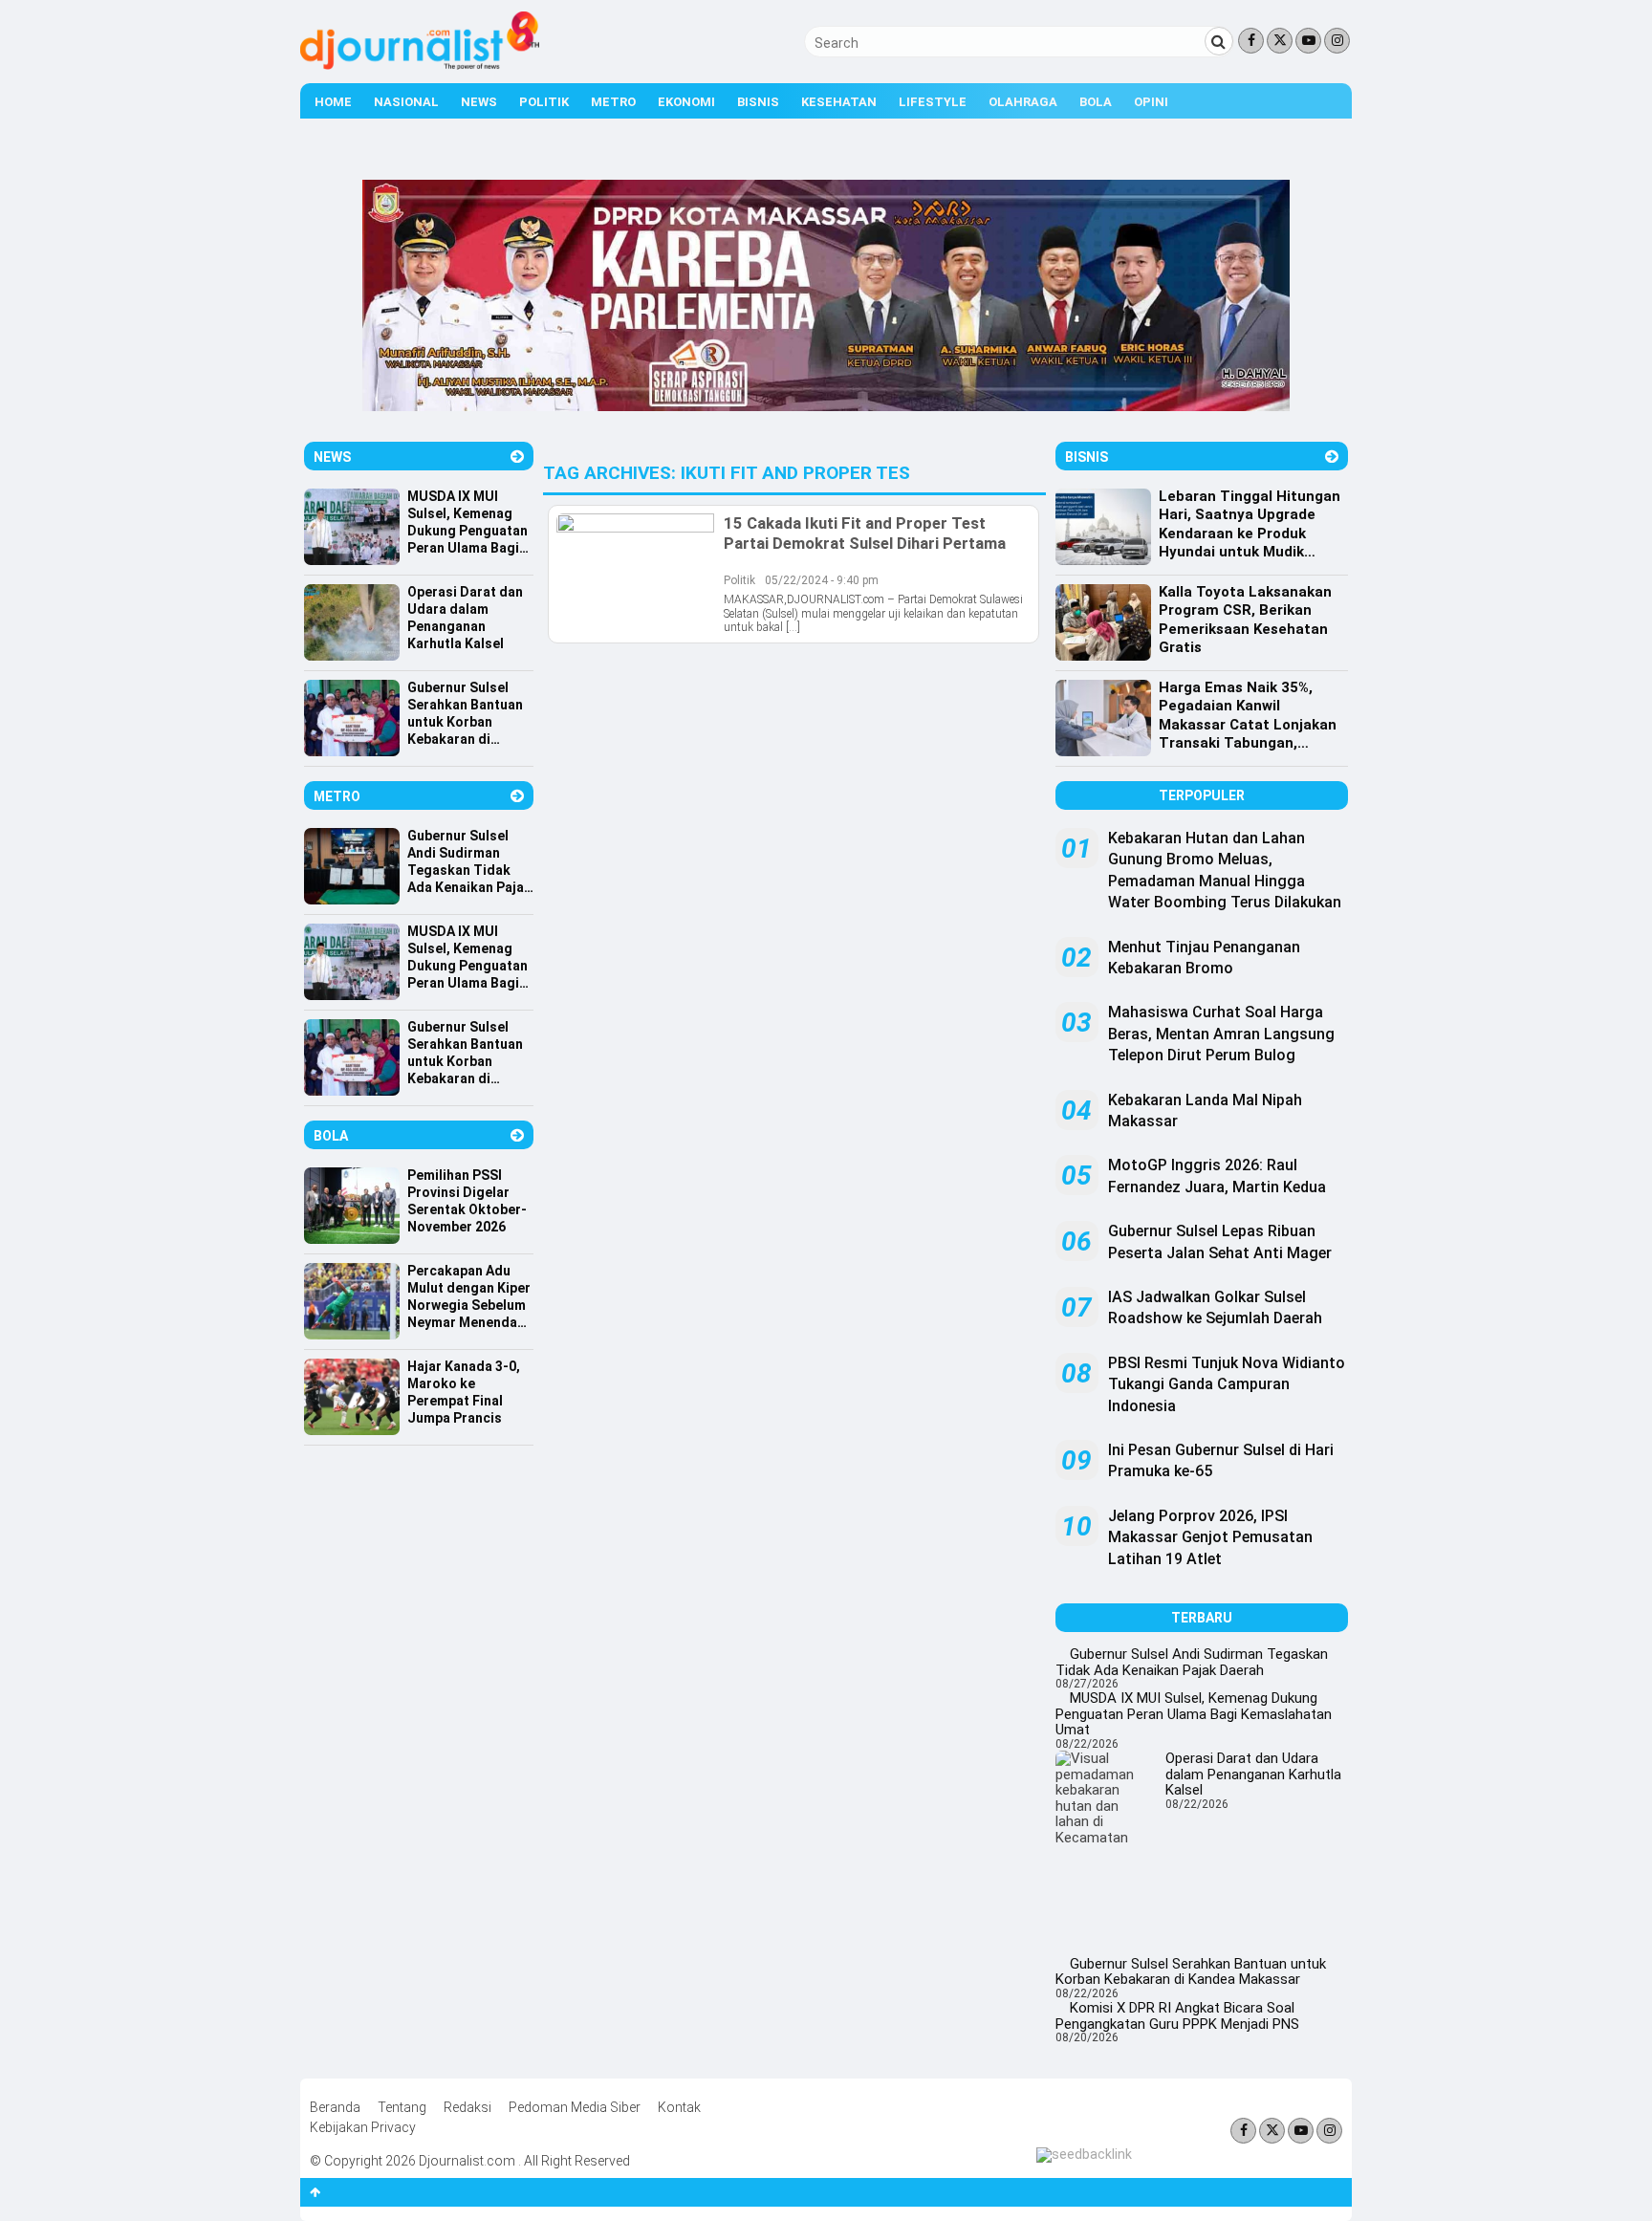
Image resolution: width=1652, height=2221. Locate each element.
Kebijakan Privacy (363, 2127)
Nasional (406, 102)
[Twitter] (1280, 41)
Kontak (679, 2107)
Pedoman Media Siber (575, 2107)
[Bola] (517, 1135)
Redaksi (467, 2107)
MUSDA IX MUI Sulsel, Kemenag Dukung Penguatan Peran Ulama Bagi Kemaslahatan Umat (1194, 1714)
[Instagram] (1337, 41)
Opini (1151, 102)
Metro (613, 102)
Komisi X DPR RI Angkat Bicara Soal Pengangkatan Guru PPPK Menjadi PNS (1177, 2016)
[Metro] (517, 796)
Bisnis (758, 102)
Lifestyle (933, 102)
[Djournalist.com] (420, 65)
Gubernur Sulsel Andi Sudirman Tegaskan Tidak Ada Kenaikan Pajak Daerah (1192, 1662)
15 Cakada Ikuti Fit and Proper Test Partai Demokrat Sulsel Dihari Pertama (865, 533)
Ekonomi (686, 102)
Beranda (335, 2107)
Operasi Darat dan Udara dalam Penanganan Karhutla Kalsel (1253, 1774)
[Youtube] (1308, 41)
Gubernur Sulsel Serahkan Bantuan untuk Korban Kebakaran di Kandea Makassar (1191, 1972)
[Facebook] (1251, 41)
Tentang (402, 2107)
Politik (544, 102)
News (479, 102)
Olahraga (1023, 102)
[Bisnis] (1332, 457)
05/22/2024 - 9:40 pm (822, 580)
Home (333, 102)
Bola (1096, 102)
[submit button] (1219, 41)
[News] (517, 457)
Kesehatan (839, 102)
